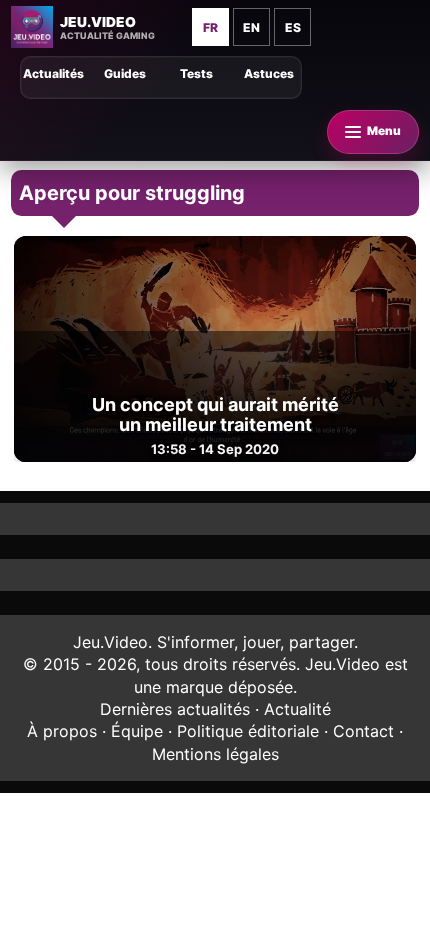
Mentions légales (215, 754)
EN (251, 27)
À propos (62, 731)
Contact (363, 731)
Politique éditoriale (248, 731)
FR (210, 27)
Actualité (297, 709)
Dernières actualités (175, 709)
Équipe (137, 731)
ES (293, 27)
